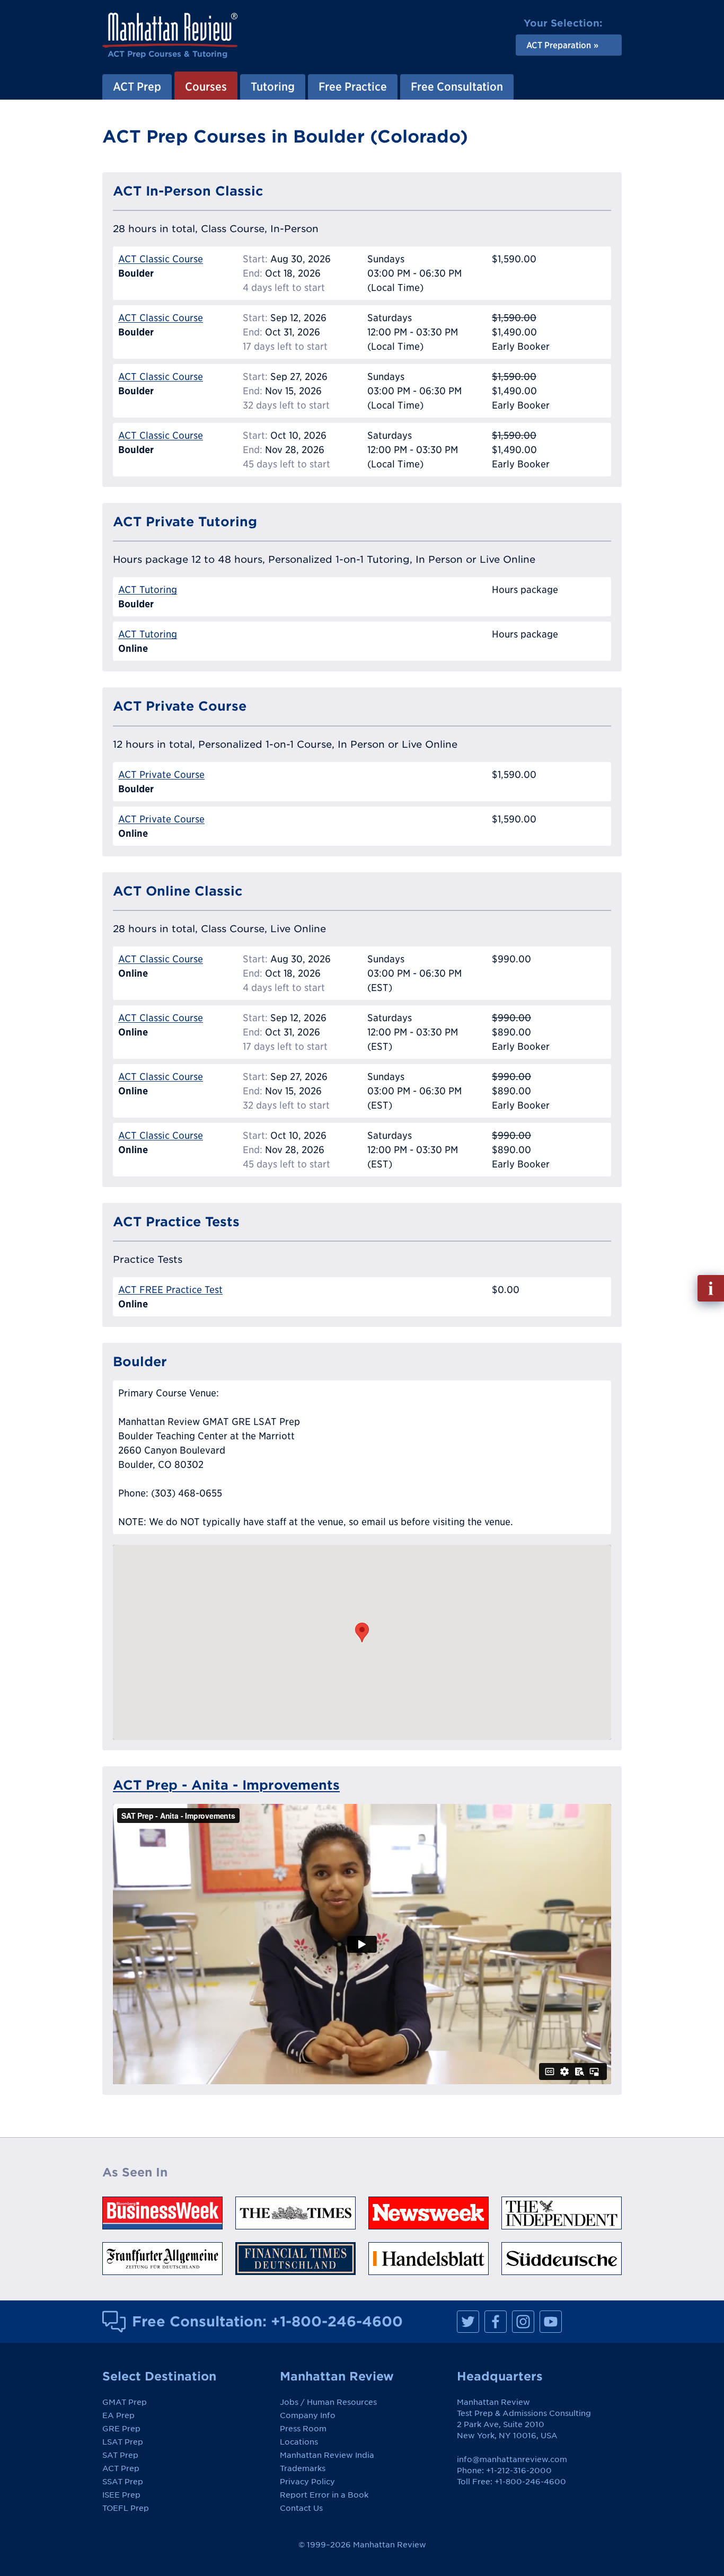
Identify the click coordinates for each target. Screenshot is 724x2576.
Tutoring (273, 86)
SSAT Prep (123, 2482)
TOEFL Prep (126, 2508)
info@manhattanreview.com (512, 2459)
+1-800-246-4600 (337, 2321)
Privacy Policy (307, 2482)
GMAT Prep (125, 2402)
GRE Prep (121, 2429)
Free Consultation (457, 86)
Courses (206, 86)
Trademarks (303, 2468)
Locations (299, 2442)
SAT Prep (120, 2455)
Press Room (303, 2429)
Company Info (308, 2415)
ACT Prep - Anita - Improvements (226, 1785)
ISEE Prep (121, 2495)
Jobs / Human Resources (328, 2402)
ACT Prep (137, 86)
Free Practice (353, 86)
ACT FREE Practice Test (170, 1290)
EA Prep (118, 2415)
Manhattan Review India (327, 2455)
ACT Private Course (161, 774)
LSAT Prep (123, 2442)
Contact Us (301, 2508)
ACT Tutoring (148, 590)
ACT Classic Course (161, 259)
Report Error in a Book (324, 2495)
